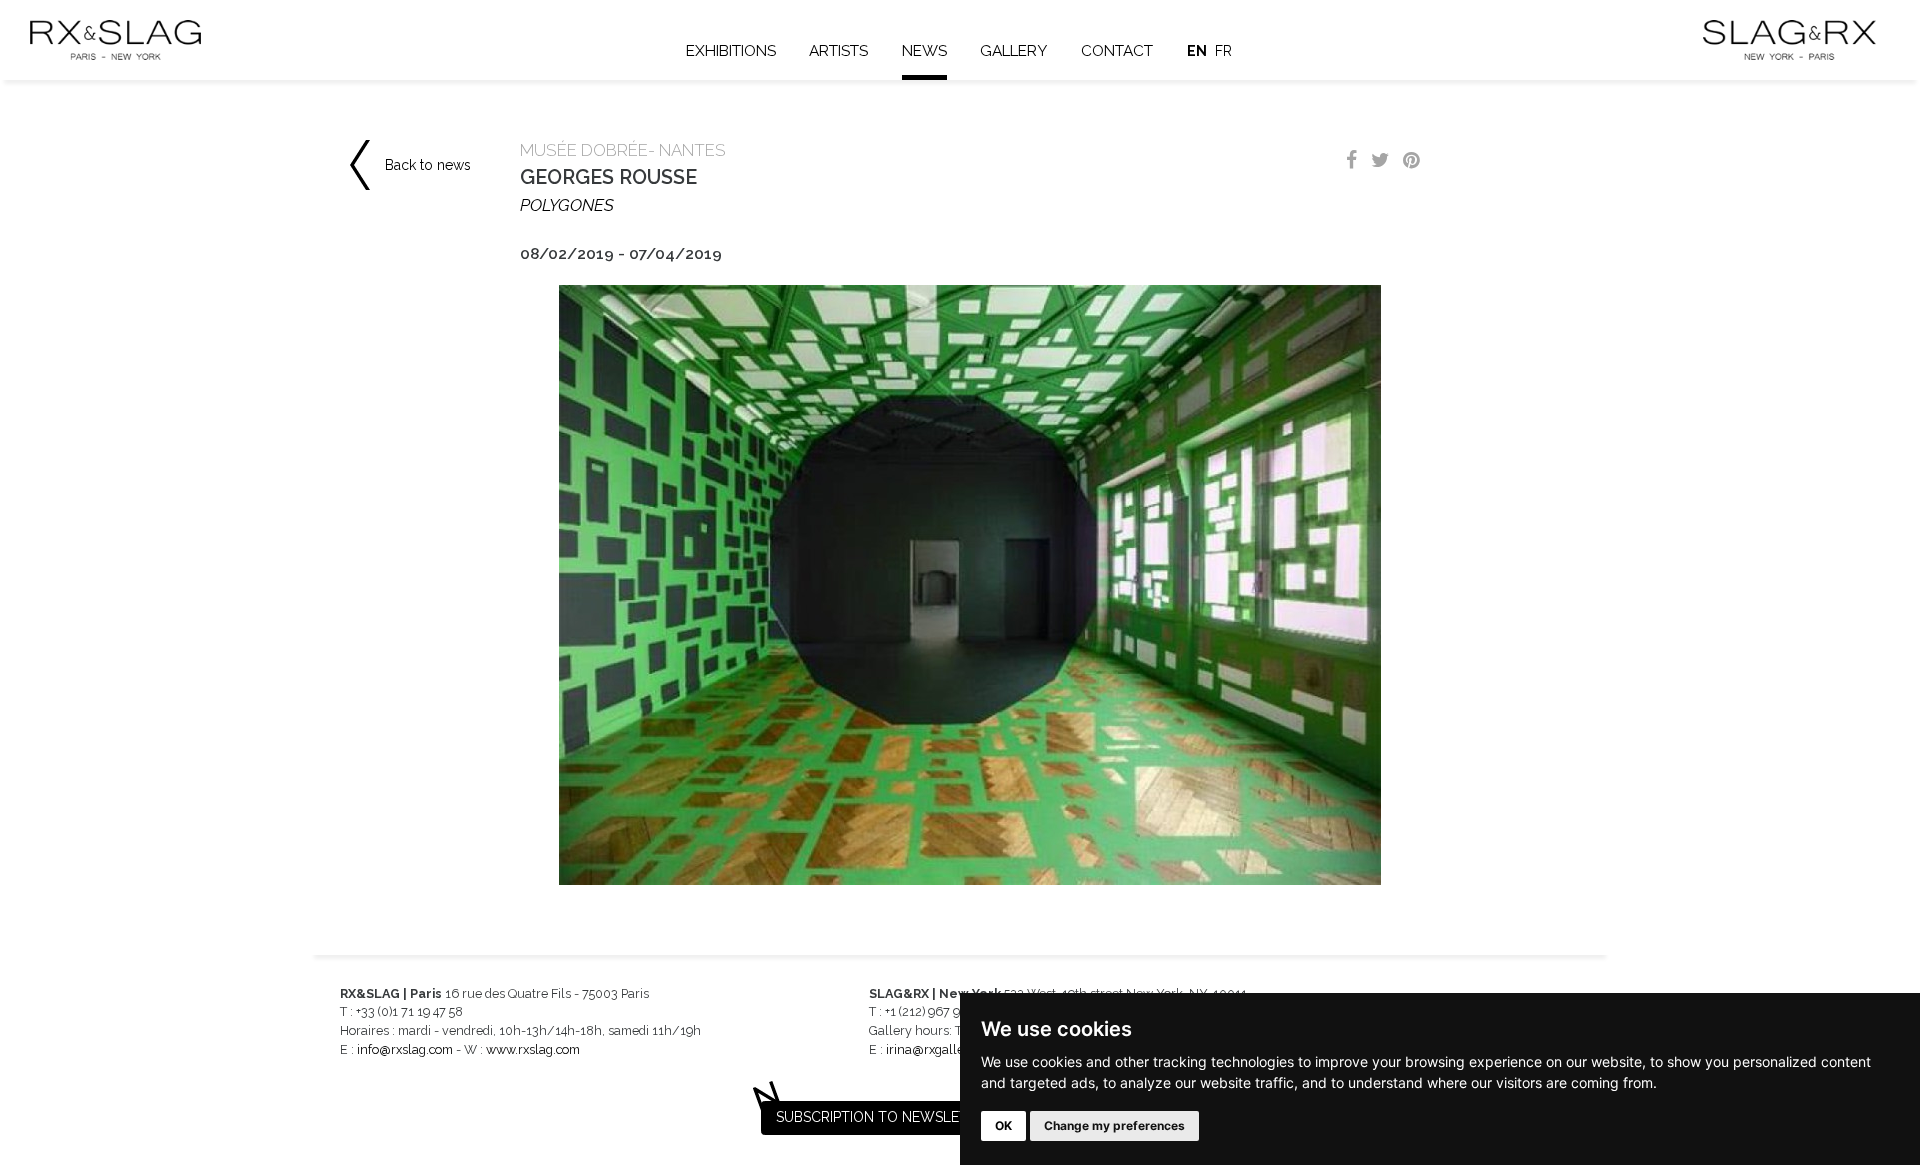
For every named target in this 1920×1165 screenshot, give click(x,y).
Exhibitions (731, 51)
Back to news (428, 165)
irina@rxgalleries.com (949, 1049)
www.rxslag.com (533, 1049)
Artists (838, 51)
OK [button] (1003, 1125)
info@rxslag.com (405, 1049)
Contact (1117, 51)
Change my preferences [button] (1114, 1125)
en (1197, 51)
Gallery (1013, 51)
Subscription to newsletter (885, 1117)
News (924, 51)
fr (1223, 51)
